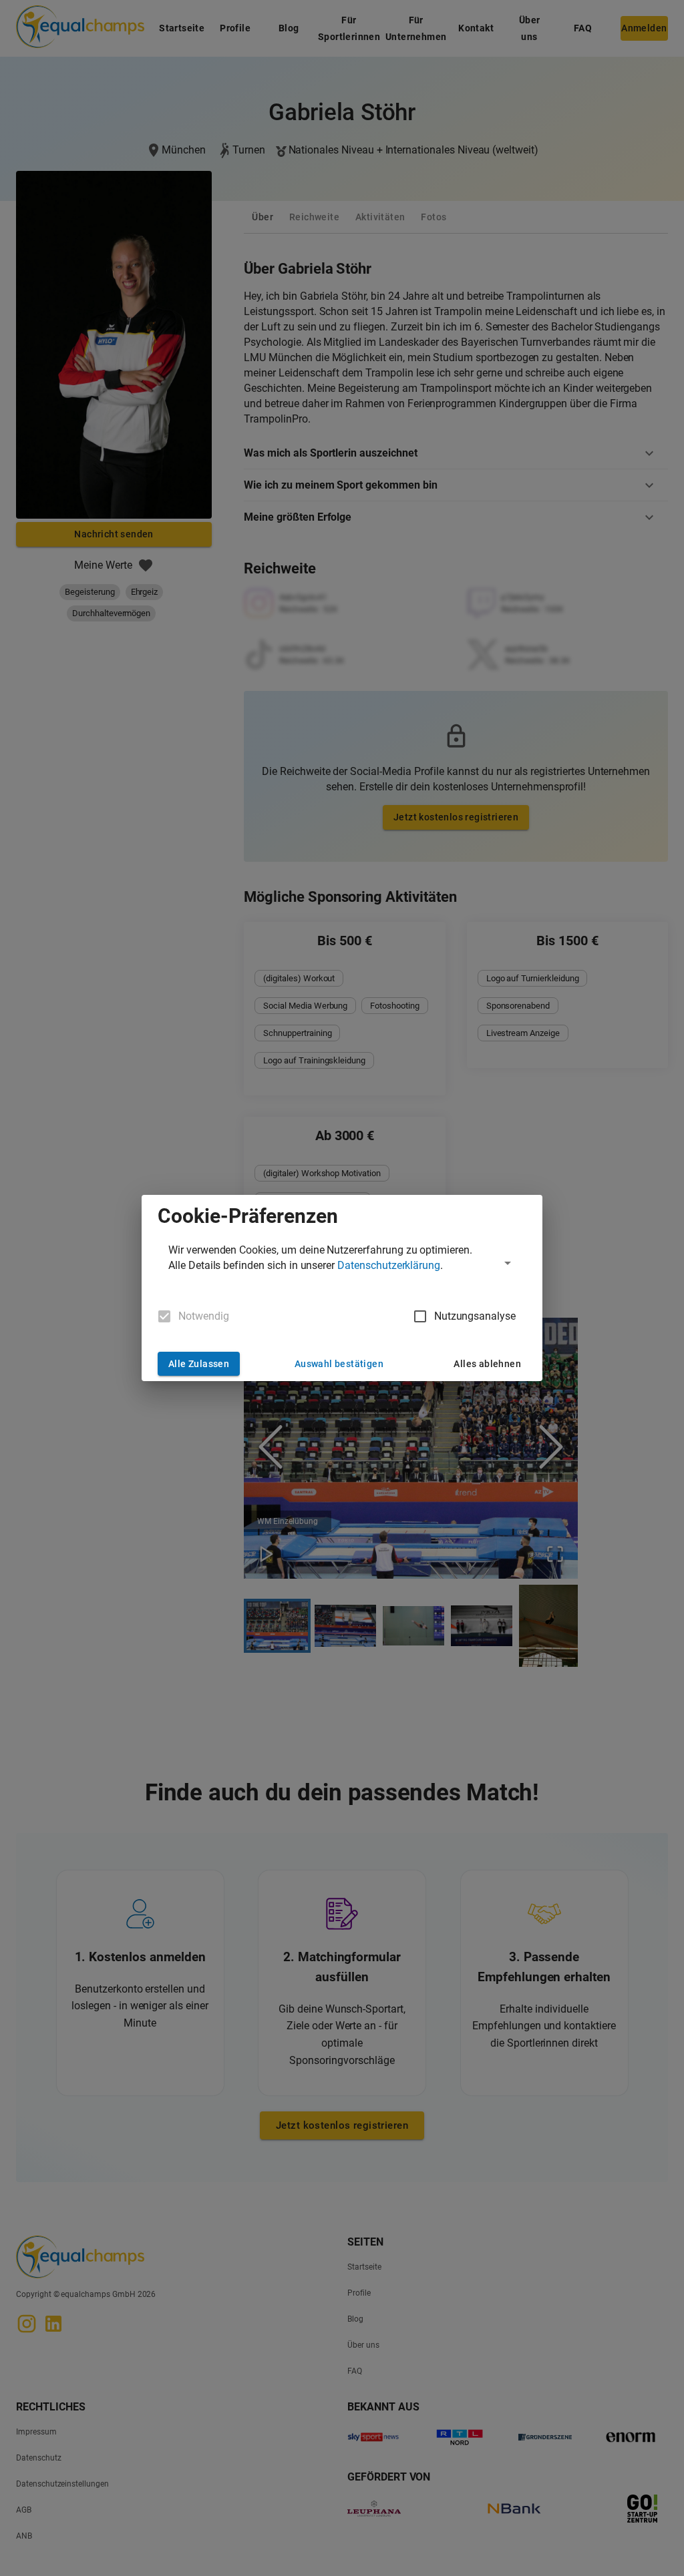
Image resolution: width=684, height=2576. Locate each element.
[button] (342, 1263)
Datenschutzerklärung (389, 1265)
